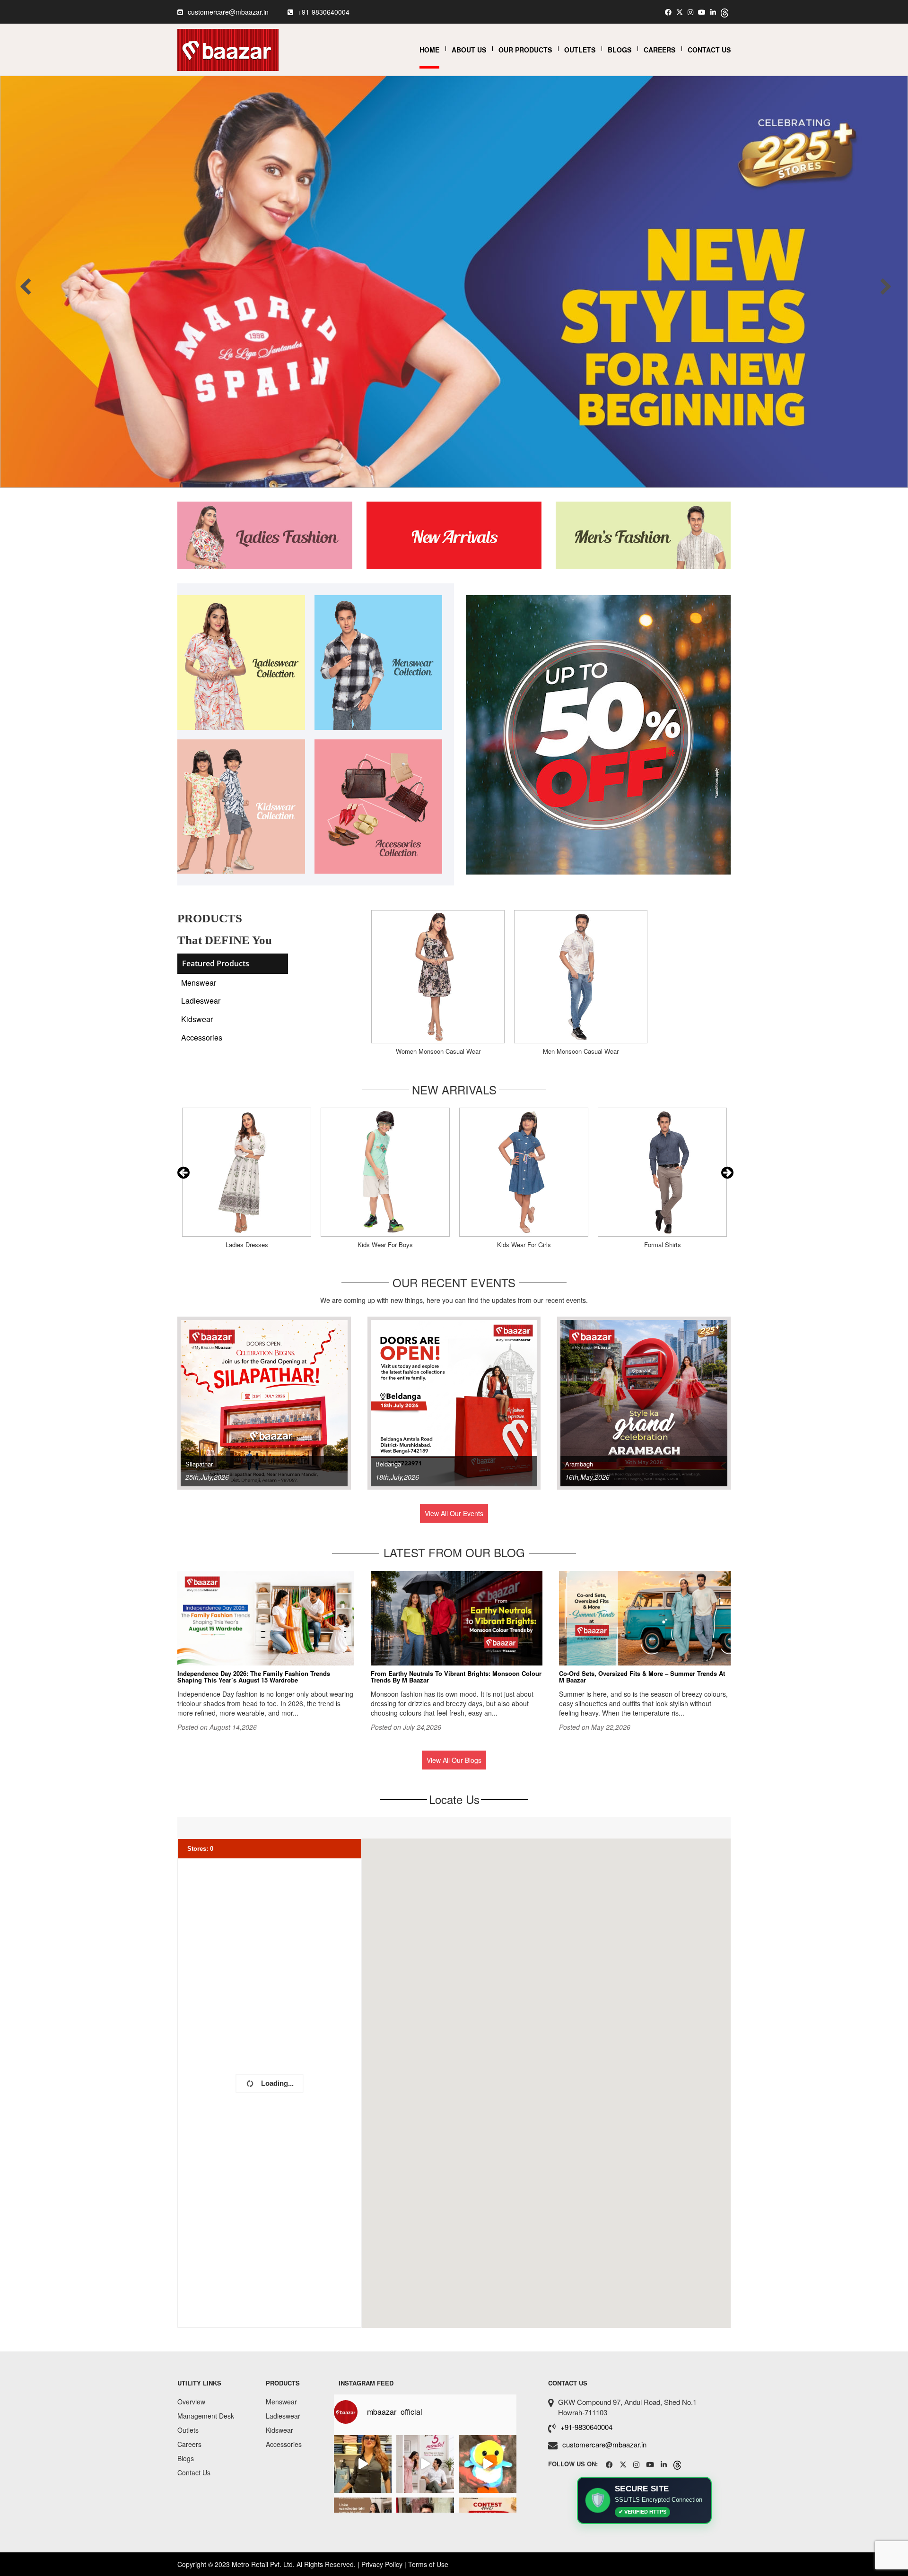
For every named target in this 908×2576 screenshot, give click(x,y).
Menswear (199, 983)
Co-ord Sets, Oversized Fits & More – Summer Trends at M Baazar (642, 1677)
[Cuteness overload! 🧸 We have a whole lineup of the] (488, 2464)
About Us (469, 50)
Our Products (525, 50)
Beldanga (388, 1464)
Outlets (580, 50)
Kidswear (197, 1019)
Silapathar (199, 1464)
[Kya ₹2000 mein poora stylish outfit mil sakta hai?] (363, 2464)
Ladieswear (201, 1001)
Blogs (620, 50)
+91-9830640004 (324, 12)
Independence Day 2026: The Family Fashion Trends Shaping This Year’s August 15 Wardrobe (254, 1677)
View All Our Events (454, 1513)
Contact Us (709, 50)
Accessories (202, 1037)
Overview (191, 2402)
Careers (659, 50)
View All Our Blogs (454, 1760)
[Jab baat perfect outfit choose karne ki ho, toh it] (425, 2464)
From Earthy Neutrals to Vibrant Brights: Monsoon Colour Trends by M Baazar (456, 1677)
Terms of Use (428, 2564)
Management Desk (206, 2416)
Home (429, 50)
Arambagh (579, 1464)
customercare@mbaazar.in (228, 12)
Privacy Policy (382, 2564)
